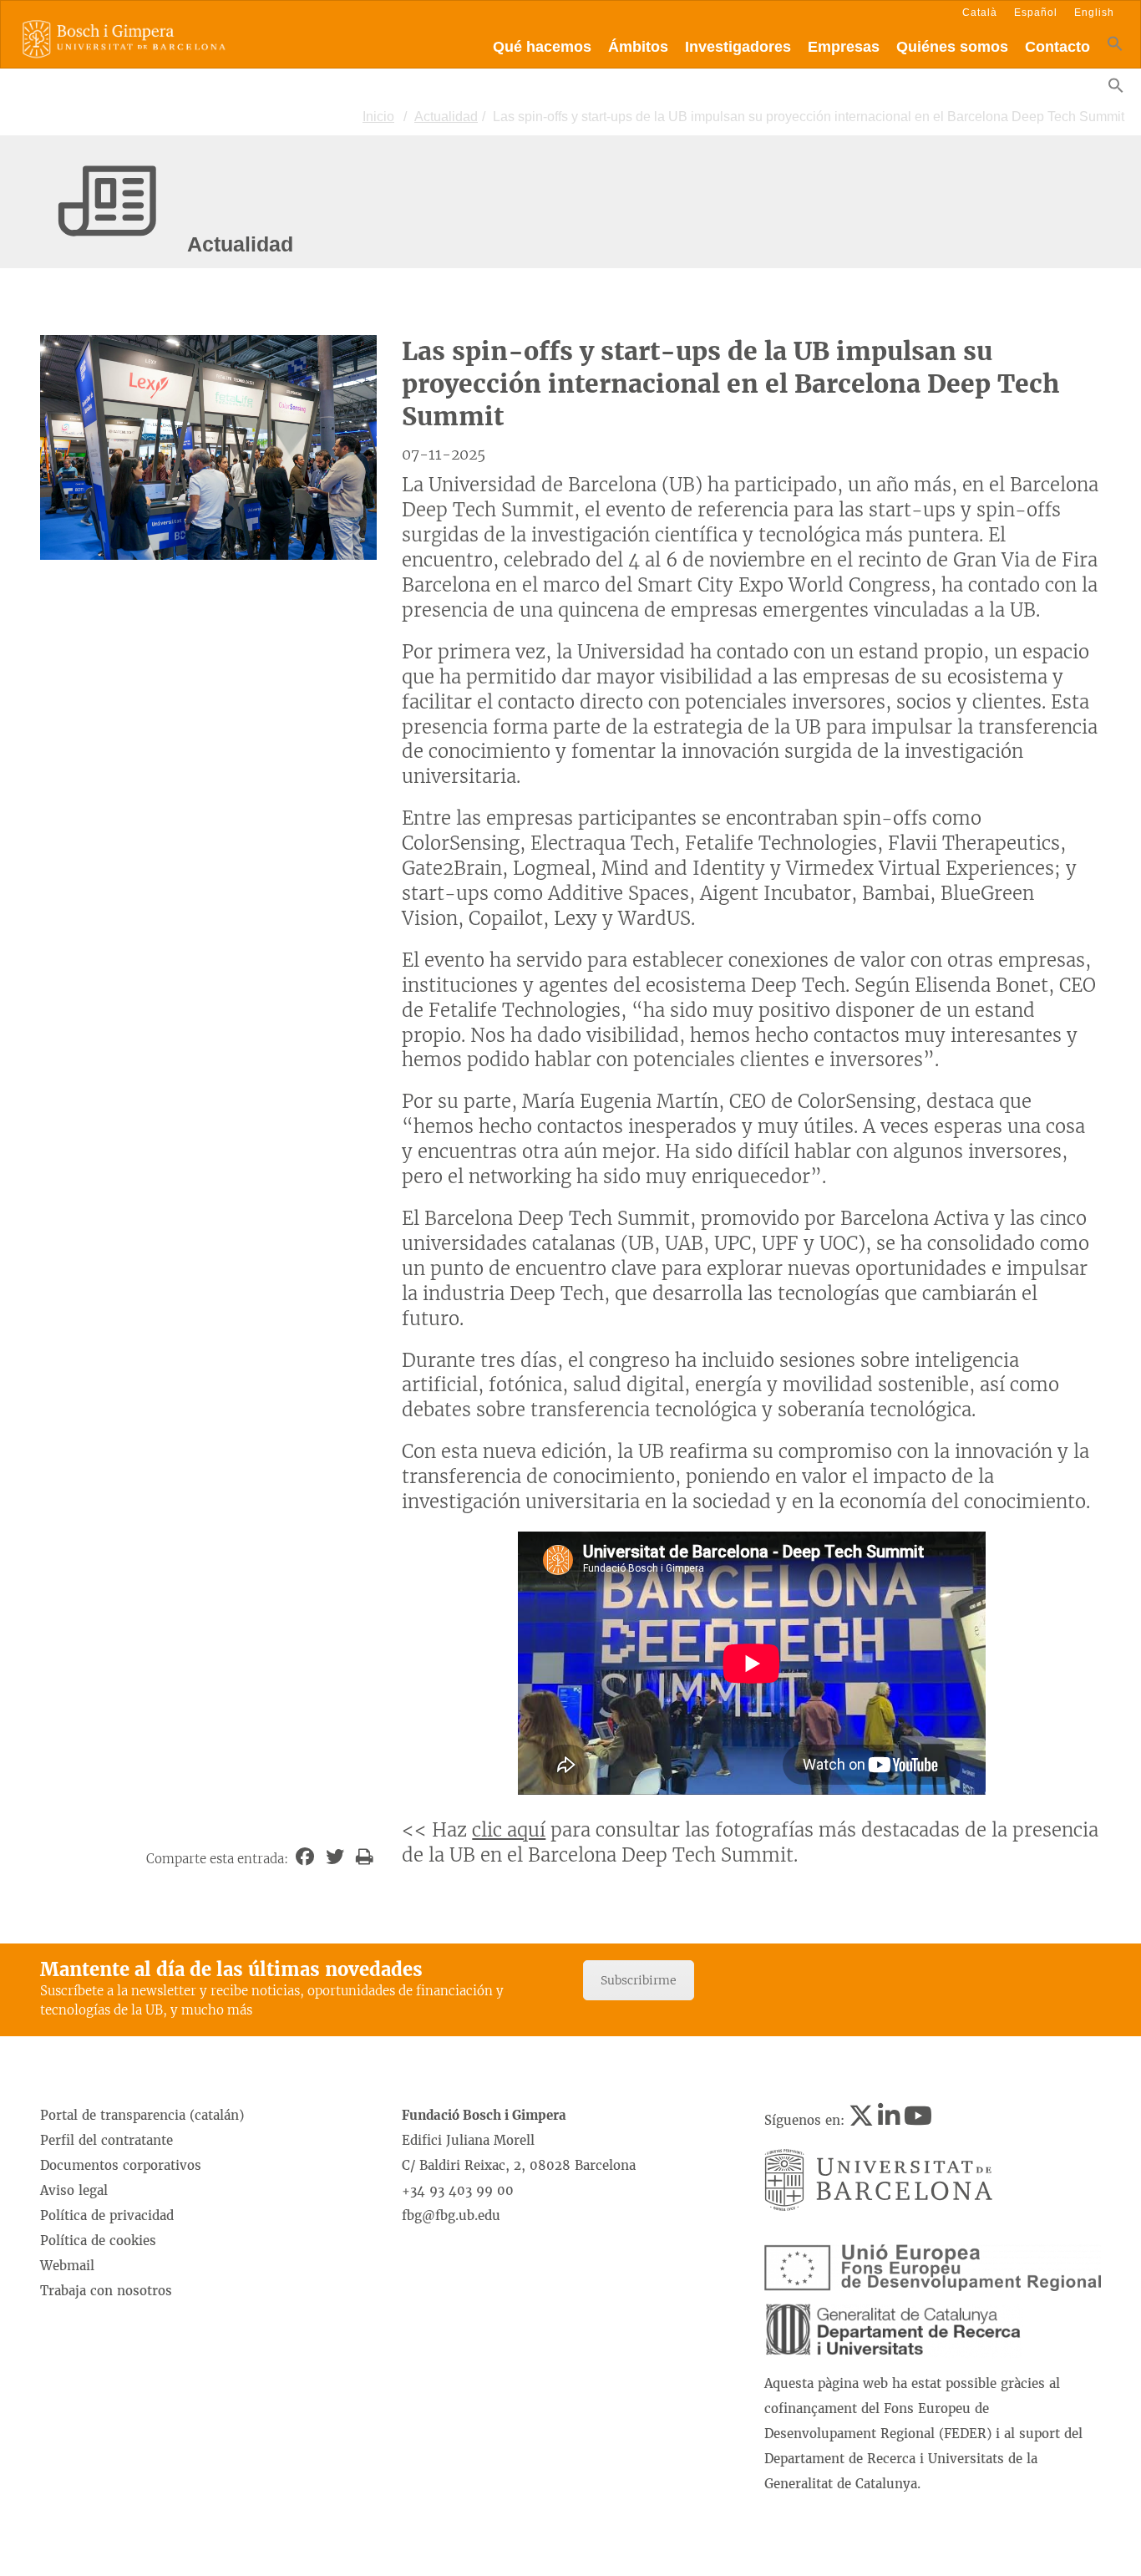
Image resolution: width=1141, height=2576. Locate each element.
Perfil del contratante (106, 2140)
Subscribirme (639, 1980)
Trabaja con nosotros (106, 2291)
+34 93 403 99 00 (458, 2190)
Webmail (67, 2266)
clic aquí (509, 1830)
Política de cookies (98, 2241)
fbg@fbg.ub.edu (451, 2215)
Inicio (378, 117)
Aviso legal (74, 2190)
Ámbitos (638, 47)
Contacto (1057, 47)
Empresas (844, 47)
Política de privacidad (107, 2215)
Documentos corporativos (121, 2165)
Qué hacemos (542, 47)
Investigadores (738, 47)
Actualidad (446, 117)
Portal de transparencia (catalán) (142, 2115)
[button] (1115, 47)
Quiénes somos (952, 47)
